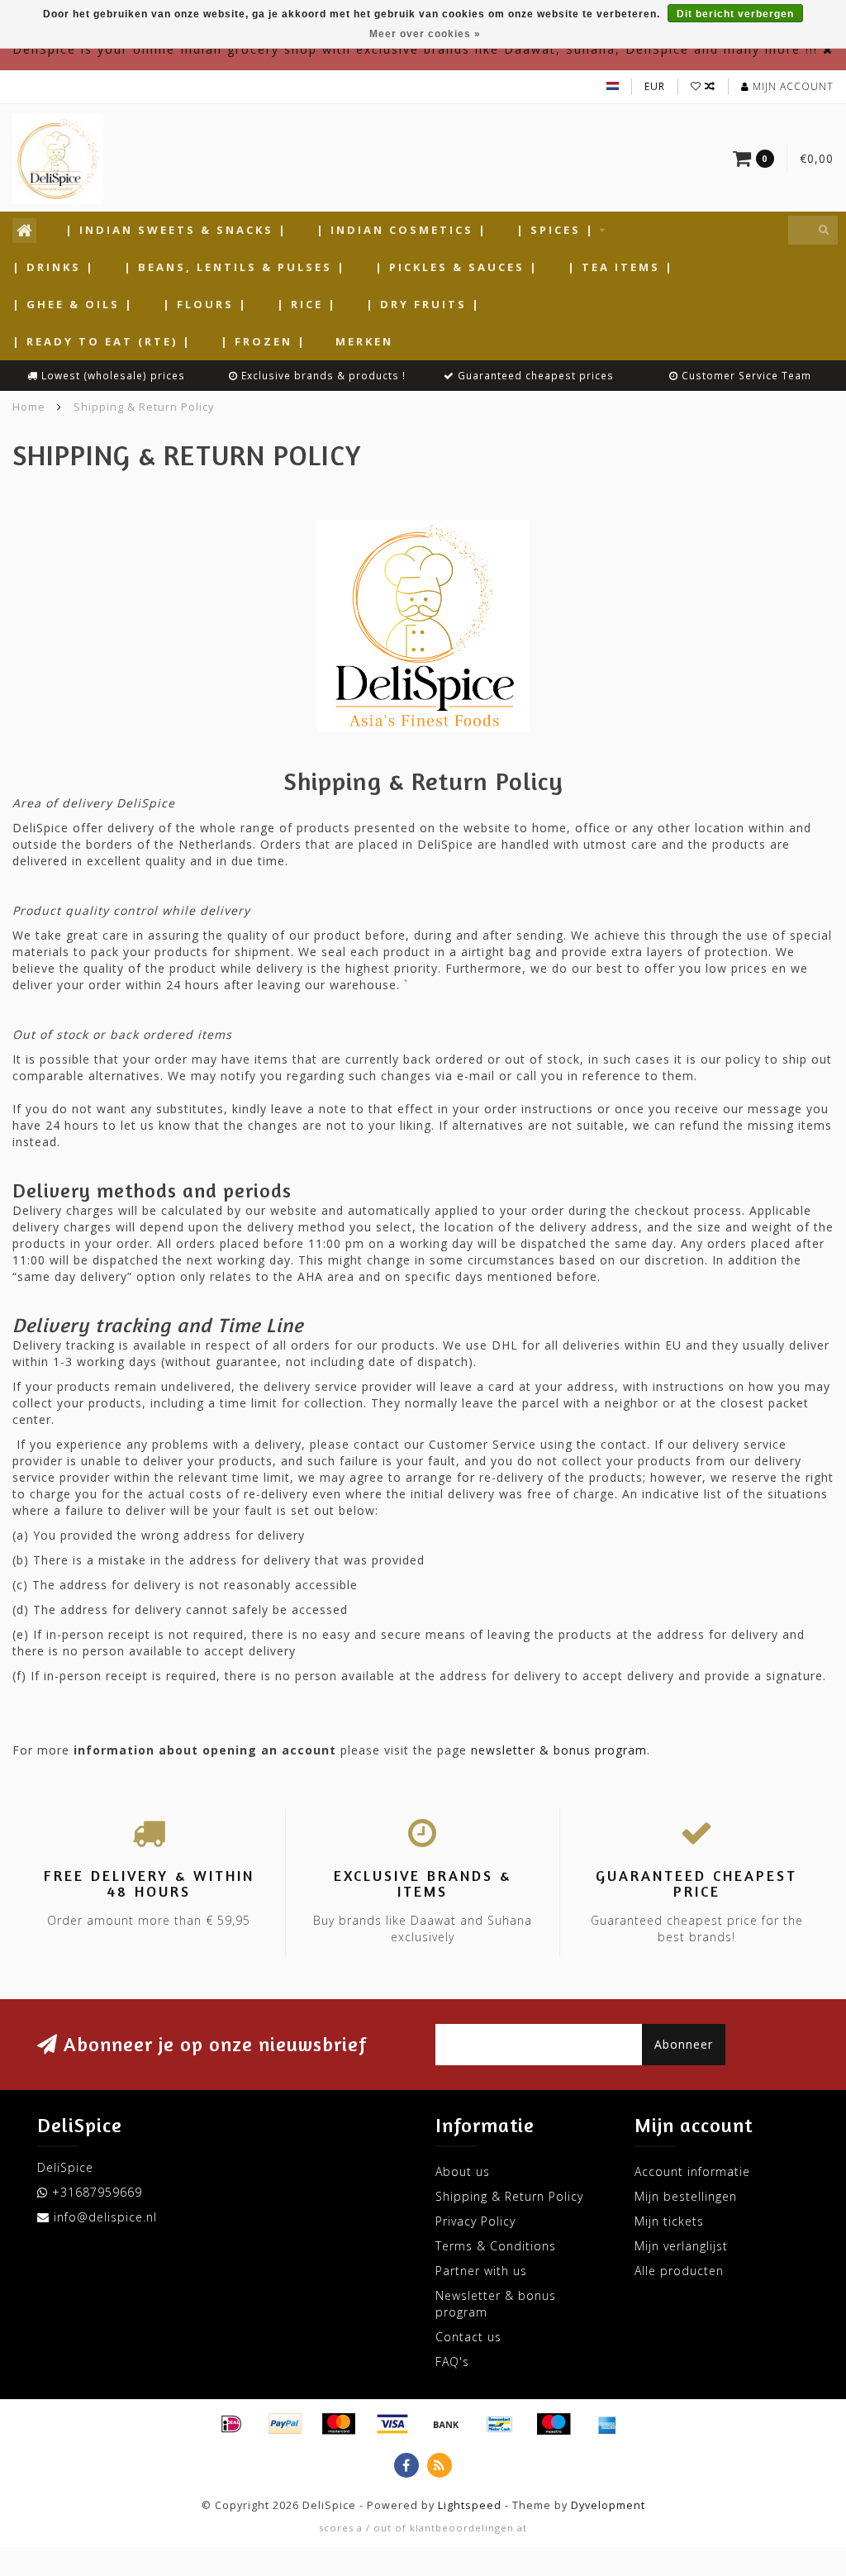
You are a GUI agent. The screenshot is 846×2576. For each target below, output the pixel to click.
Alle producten (679, 2271)
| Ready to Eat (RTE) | (102, 341)
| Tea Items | (621, 267)
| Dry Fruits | (423, 304)
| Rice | (307, 304)
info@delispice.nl (105, 2217)
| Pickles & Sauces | (457, 267)
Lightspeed (470, 2505)
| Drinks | (54, 267)
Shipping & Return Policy (509, 2196)
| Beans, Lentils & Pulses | (235, 267)
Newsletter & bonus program (496, 2304)
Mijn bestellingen (686, 2196)
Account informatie (692, 2171)
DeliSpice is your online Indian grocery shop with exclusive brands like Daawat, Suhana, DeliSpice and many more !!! (415, 49)
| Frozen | (264, 341)
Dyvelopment (608, 2505)
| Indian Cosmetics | (402, 230)
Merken (364, 341)
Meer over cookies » (425, 34)
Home (29, 407)
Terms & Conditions (496, 2246)
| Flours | (205, 304)
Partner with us (481, 2271)
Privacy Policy (475, 2221)
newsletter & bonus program (559, 1750)
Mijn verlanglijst (681, 2246)
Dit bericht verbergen (735, 14)
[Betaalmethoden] (231, 2424)
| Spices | (556, 230)
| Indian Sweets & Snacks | (176, 230)
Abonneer (684, 2044)
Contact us (468, 2337)
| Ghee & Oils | (73, 304)
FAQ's (452, 2362)
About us (463, 2171)
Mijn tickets (669, 2221)
